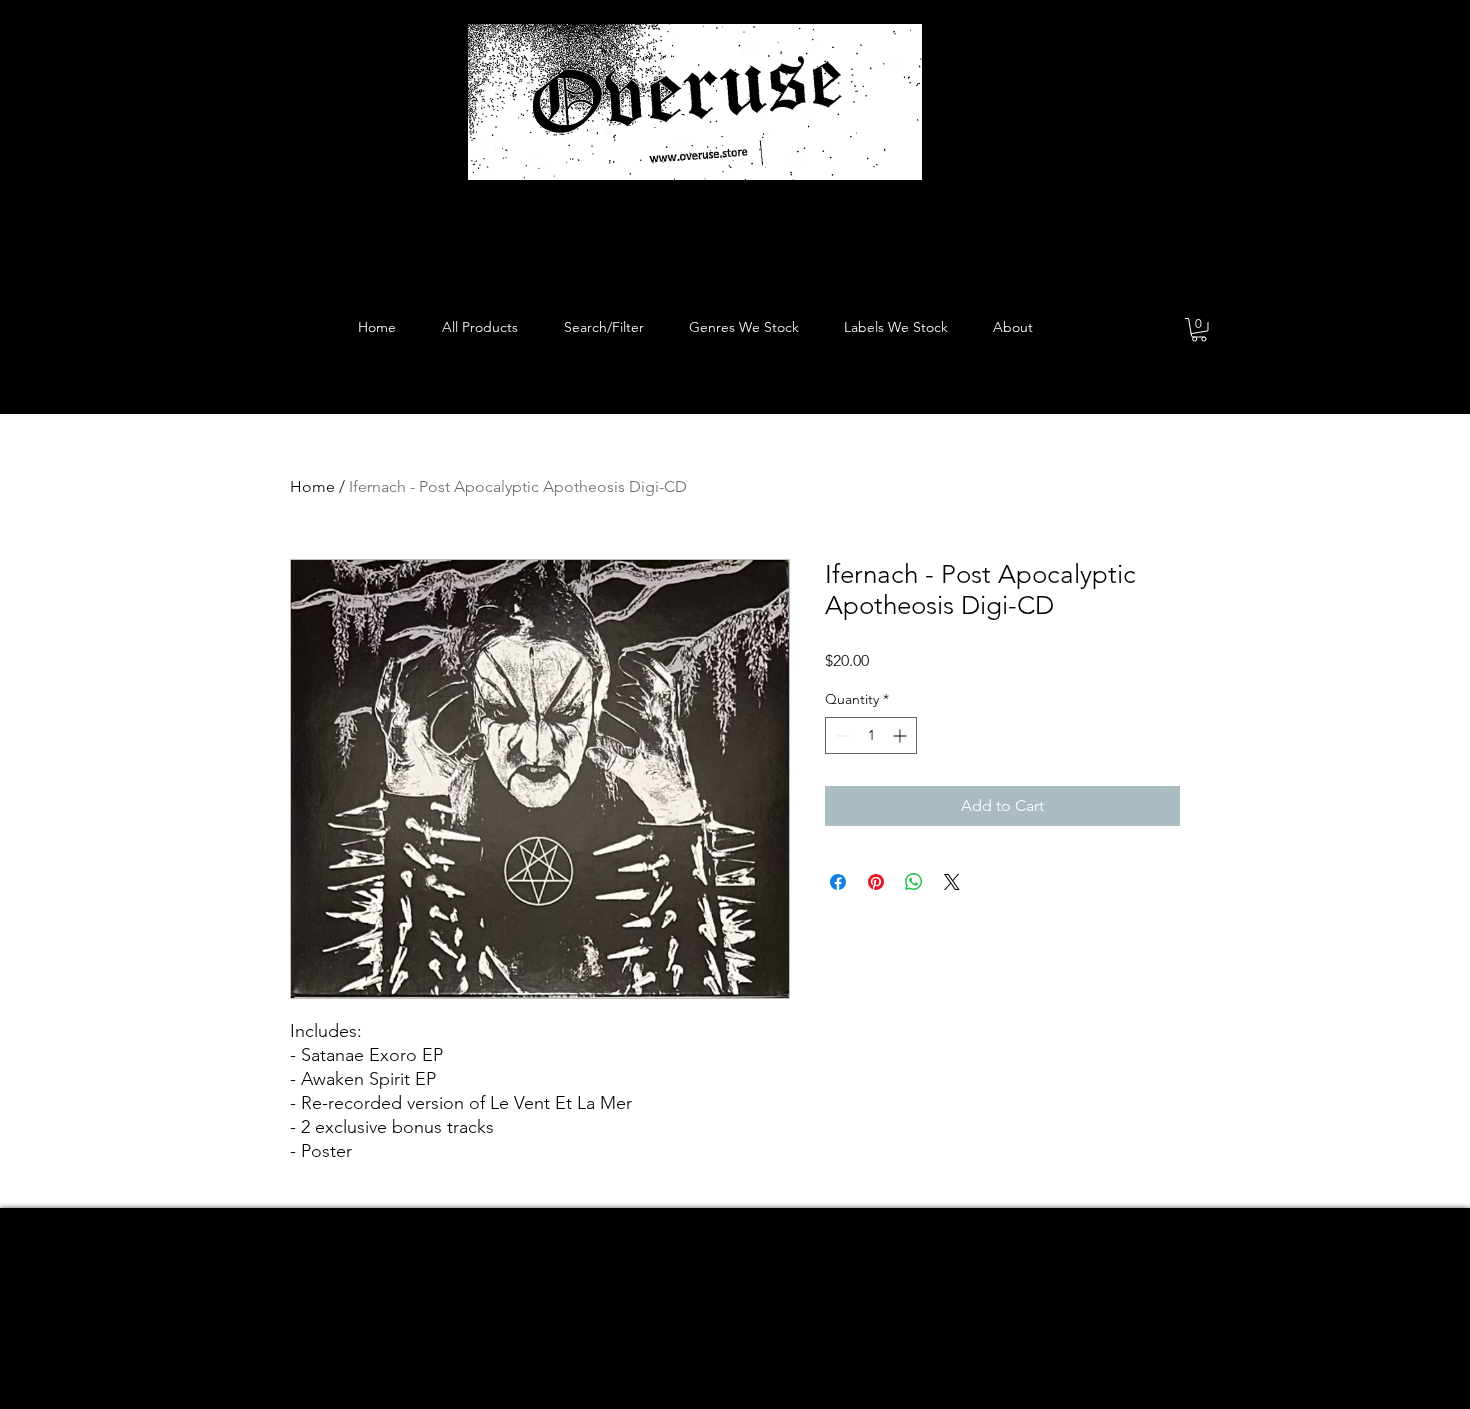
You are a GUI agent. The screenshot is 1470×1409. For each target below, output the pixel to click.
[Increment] (901, 735)
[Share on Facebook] (838, 882)
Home (312, 486)
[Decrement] (840, 735)
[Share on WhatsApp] (914, 882)
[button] (1199, 330)
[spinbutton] (871, 735)
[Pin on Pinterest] (876, 882)
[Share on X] (952, 882)
